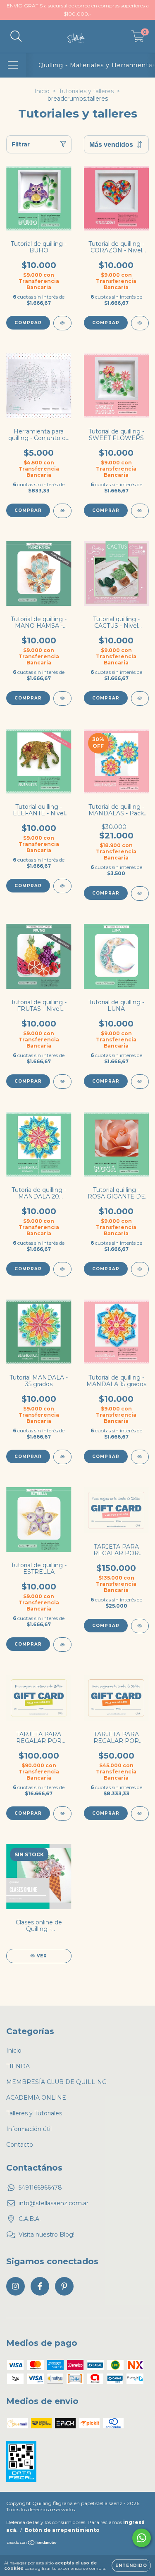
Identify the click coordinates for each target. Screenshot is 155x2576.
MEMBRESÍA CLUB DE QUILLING (56, 2082)
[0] (138, 38)
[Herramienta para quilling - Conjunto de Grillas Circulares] (62, 511)
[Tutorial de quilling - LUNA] (140, 1082)
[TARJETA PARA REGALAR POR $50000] (140, 1814)
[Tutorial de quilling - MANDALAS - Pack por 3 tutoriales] (140, 894)
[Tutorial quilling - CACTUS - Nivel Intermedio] (140, 698)
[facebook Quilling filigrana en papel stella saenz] (40, 2286)
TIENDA (18, 2066)
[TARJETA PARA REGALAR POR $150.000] (140, 1626)
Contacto (20, 2145)
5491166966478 (40, 2187)
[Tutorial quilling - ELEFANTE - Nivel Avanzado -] (62, 886)
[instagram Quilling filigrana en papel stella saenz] (15, 2286)
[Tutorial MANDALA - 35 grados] (62, 1457)
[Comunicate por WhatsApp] (142, 2538)
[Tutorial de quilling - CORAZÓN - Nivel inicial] (140, 323)
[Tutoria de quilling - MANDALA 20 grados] (62, 1269)
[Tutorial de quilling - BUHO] (62, 323)
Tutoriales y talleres (86, 91)
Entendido (131, 2565)
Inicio (42, 91)
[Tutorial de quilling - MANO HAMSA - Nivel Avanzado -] (62, 698)
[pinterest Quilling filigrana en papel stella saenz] (64, 2286)
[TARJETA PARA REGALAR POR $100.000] (62, 1814)
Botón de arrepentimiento (62, 2530)
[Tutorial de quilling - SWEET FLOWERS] (140, 511)
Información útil (29, 2129)
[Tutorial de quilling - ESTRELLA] (62, 1645)
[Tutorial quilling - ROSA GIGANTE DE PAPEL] (140, 1269)
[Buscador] (16, 36)
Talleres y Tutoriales (34, 2113)
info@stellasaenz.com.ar (54, 2203)
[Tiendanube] (32, 2544)
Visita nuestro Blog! (46, 2235)
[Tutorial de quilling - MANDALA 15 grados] (140, 1457)
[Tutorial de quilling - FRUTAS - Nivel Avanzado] (62, 1082)
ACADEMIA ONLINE (36, 2098)
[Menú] (13, 65)
